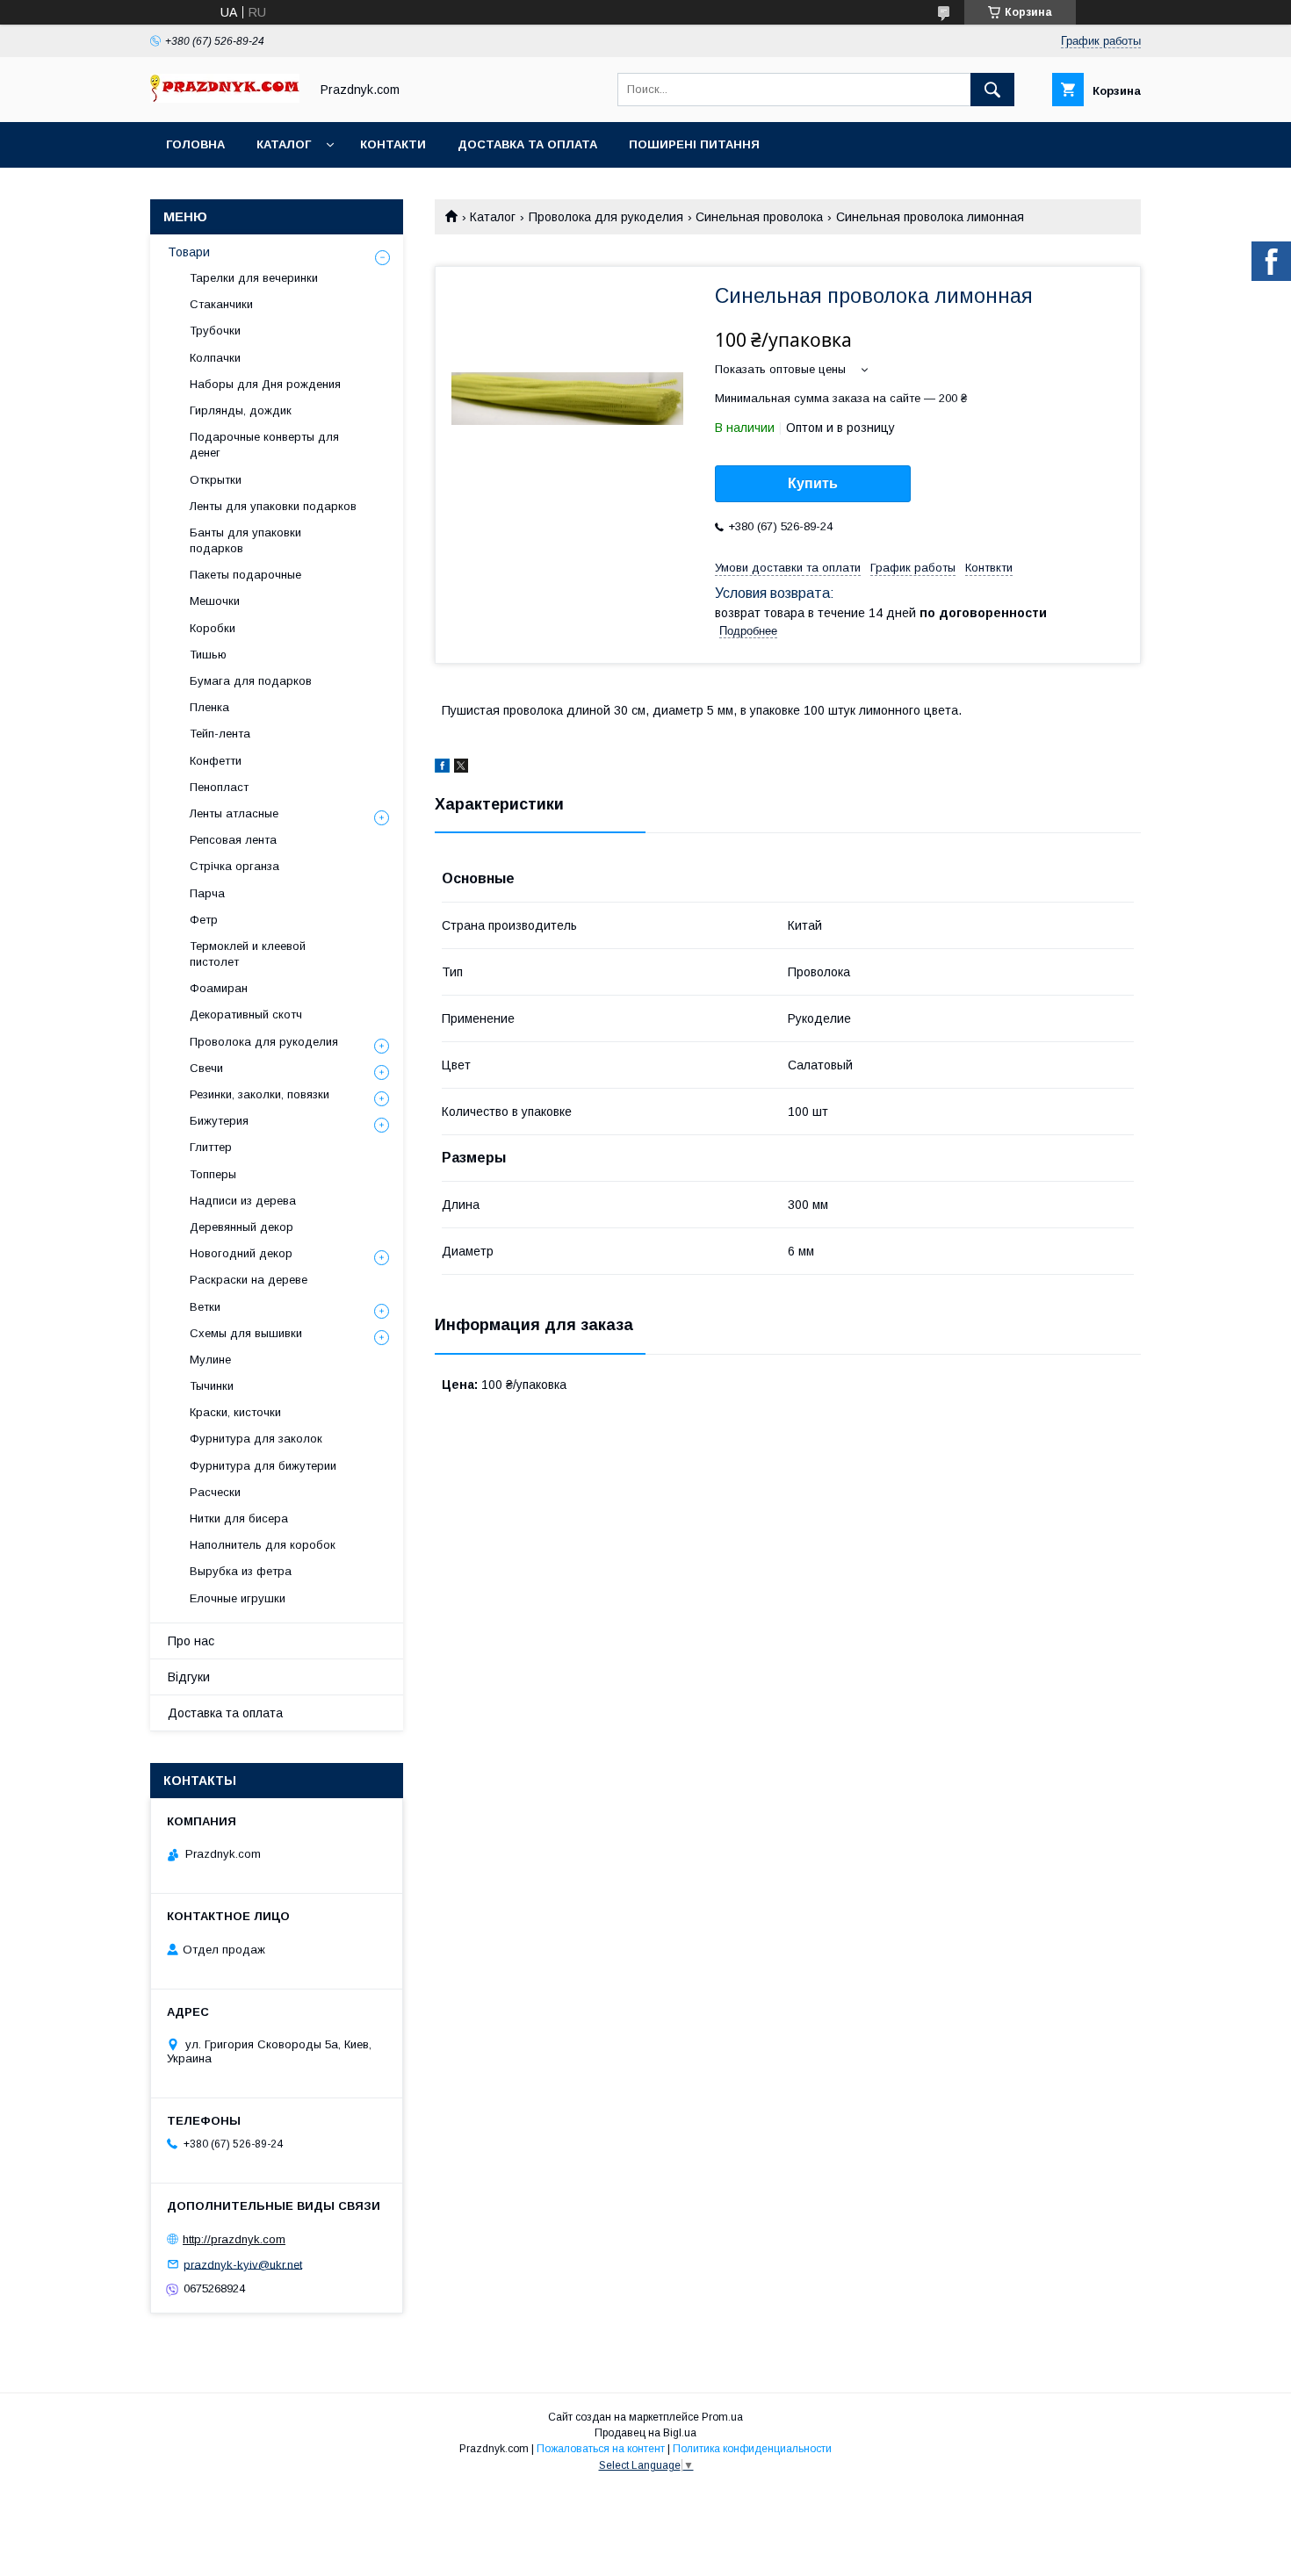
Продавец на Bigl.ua (645, 2433)
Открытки (216, 480)
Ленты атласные (234, 813)
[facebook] (442, 768)
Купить (813, 483)
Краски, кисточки (235, 1412)
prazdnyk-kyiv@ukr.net (243, 2264)
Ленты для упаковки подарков (273, 506)
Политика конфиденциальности (752, 2449)
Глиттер (211, 1147)
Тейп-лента (220, 734)
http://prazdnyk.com (234, 2239)
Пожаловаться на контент (601, 2449)
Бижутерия (219, 1121)
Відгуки (189, 1677)
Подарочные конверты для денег (264, 445)
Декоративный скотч (246, 1015)
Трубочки (215, 331)
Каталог (284, 144)
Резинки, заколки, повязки (260, 1094)
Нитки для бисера (239, 1518)
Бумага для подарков (251, 681)
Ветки (205, 1307)
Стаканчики (221, 304)
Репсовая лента (233, 840)
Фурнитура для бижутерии (263, 1466)
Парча (207, 893)
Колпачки (215, 358)
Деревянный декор (242, 1227)
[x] (461, 768)
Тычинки (212, 1386)
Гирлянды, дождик (241, 410)
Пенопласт (219, 787)
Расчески (215, 1492)
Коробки (213, 628)
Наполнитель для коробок (263, 1545)
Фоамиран (219, 988)
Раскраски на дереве (249, 1280)
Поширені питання (694, 144)
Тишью (208, 655)
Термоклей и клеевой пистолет (248, 954)
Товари (189, 252)
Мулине (210, 1360)
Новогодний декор (241, 1253)
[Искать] (992, 90)
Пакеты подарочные (245, 575)
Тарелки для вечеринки (254, 278)
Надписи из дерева (243, 1201)
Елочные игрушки (238, 1598)
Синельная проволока (759, 217)
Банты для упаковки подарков (245, 540)
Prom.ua (722, 2417)
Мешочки (215, 601)
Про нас (191, 1641)
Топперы (213, 1174)
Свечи (206, 1068)
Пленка (209, 707)
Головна (195, 144)
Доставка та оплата (527, 144)
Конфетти (216, 761)
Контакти (393, 144)
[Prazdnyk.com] (225, 98)
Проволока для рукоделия (606, 217)
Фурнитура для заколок (256, 1439)
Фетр (204, 920)
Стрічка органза (234, 866)
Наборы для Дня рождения (265, 384)
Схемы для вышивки (246, 1333)
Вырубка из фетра (241, 1571)
